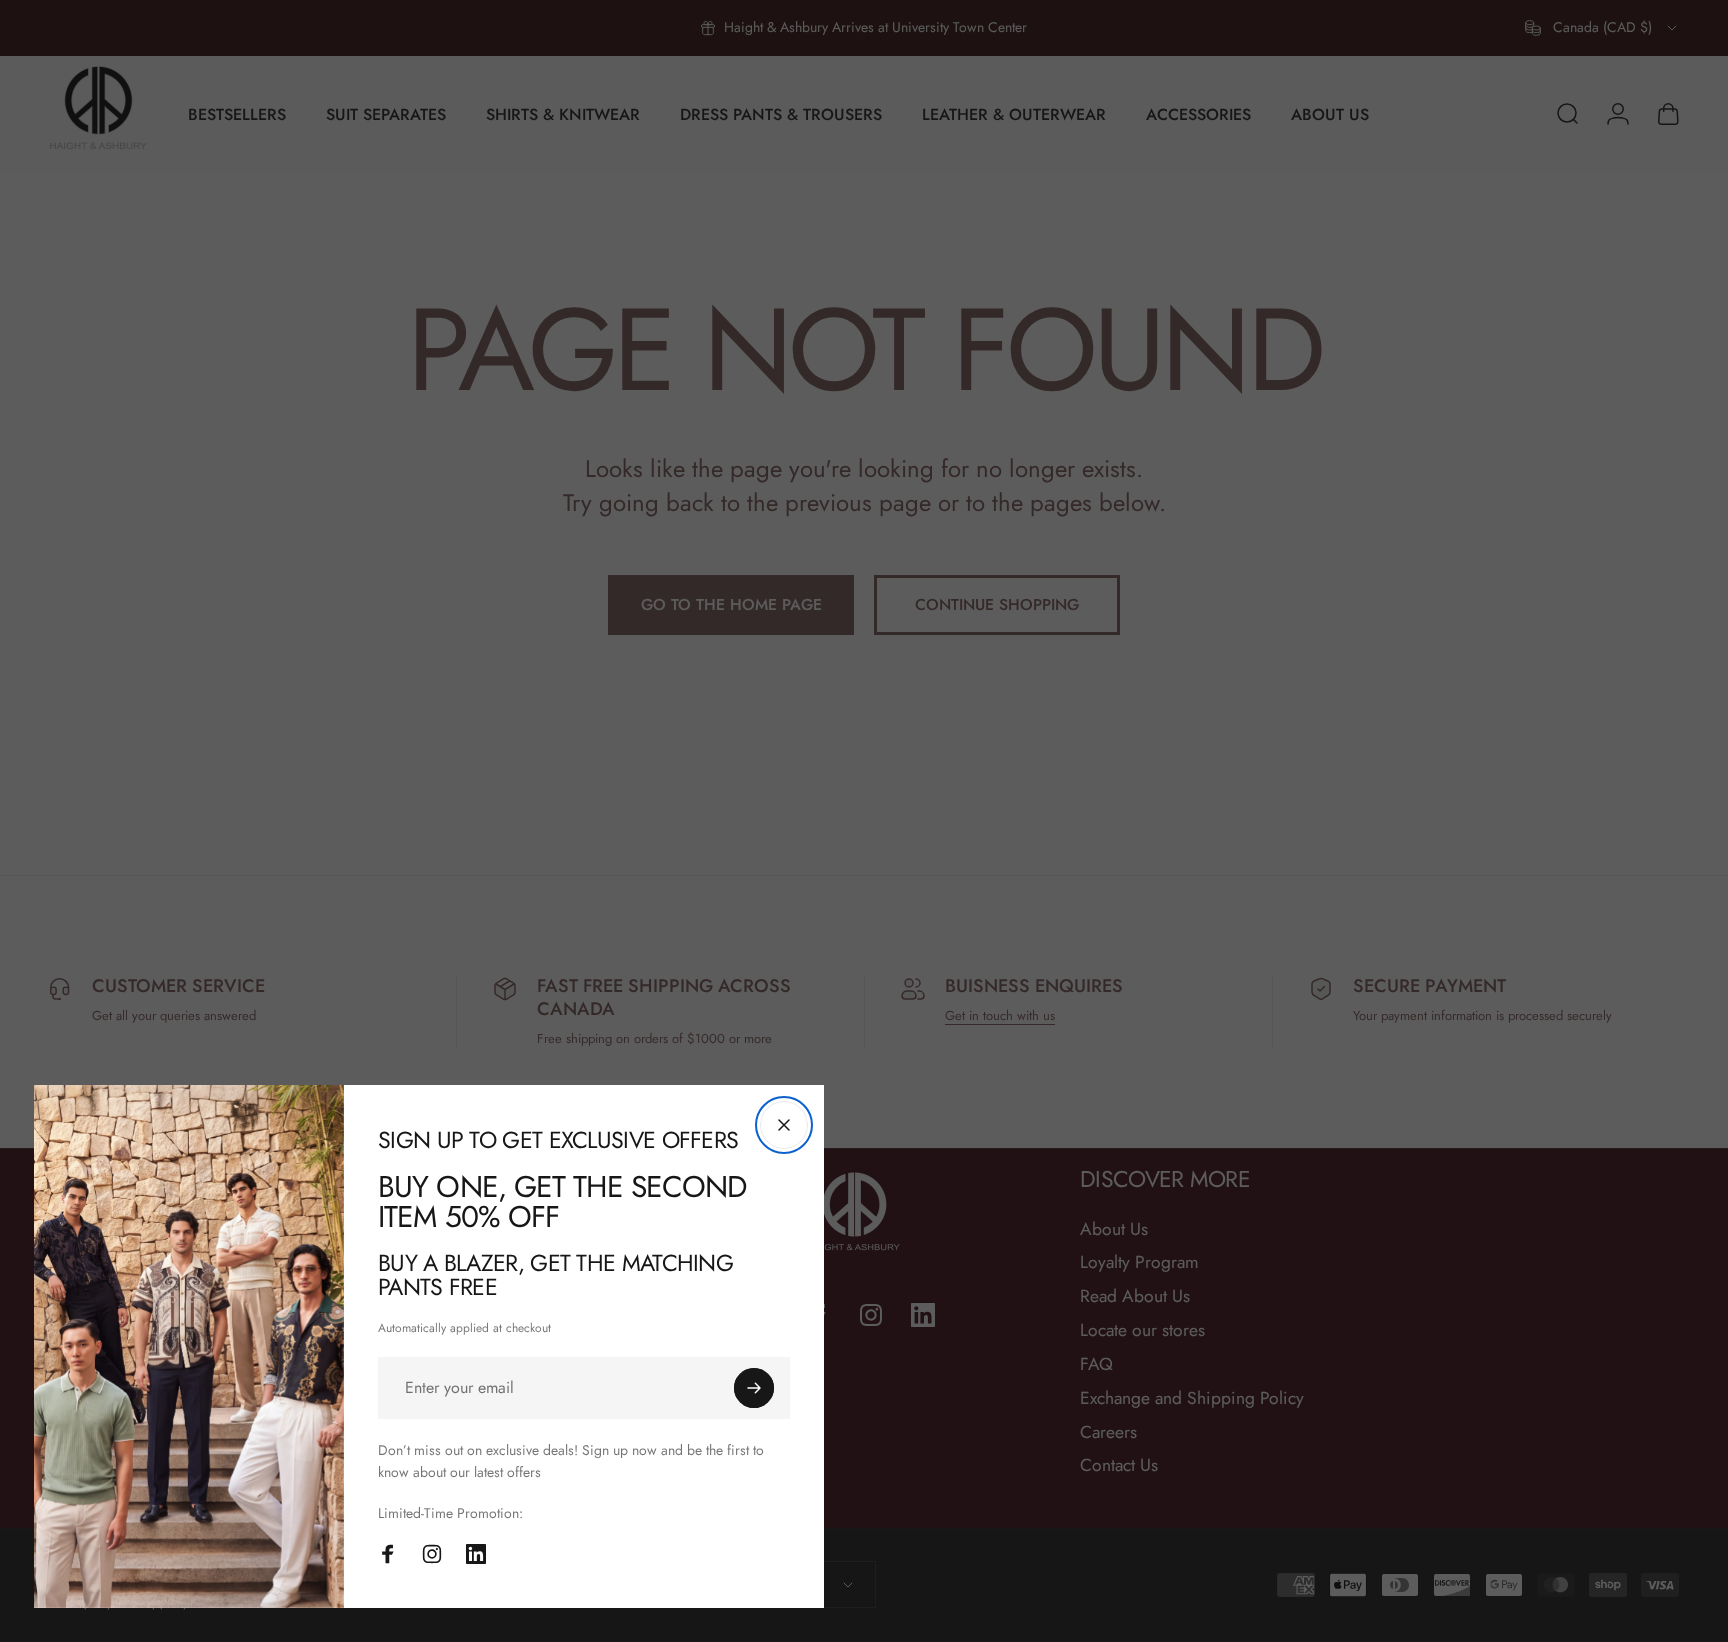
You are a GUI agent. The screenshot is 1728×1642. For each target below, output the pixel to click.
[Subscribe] (754, 1388)
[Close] (784, 1125)
